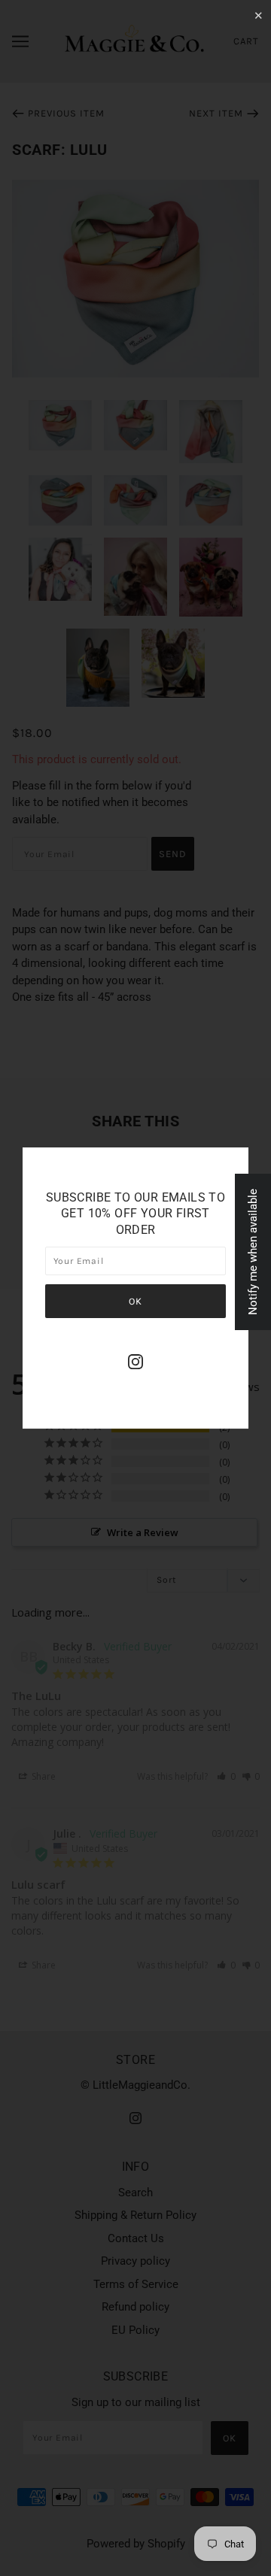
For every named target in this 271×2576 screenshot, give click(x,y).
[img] (135, 1361)
